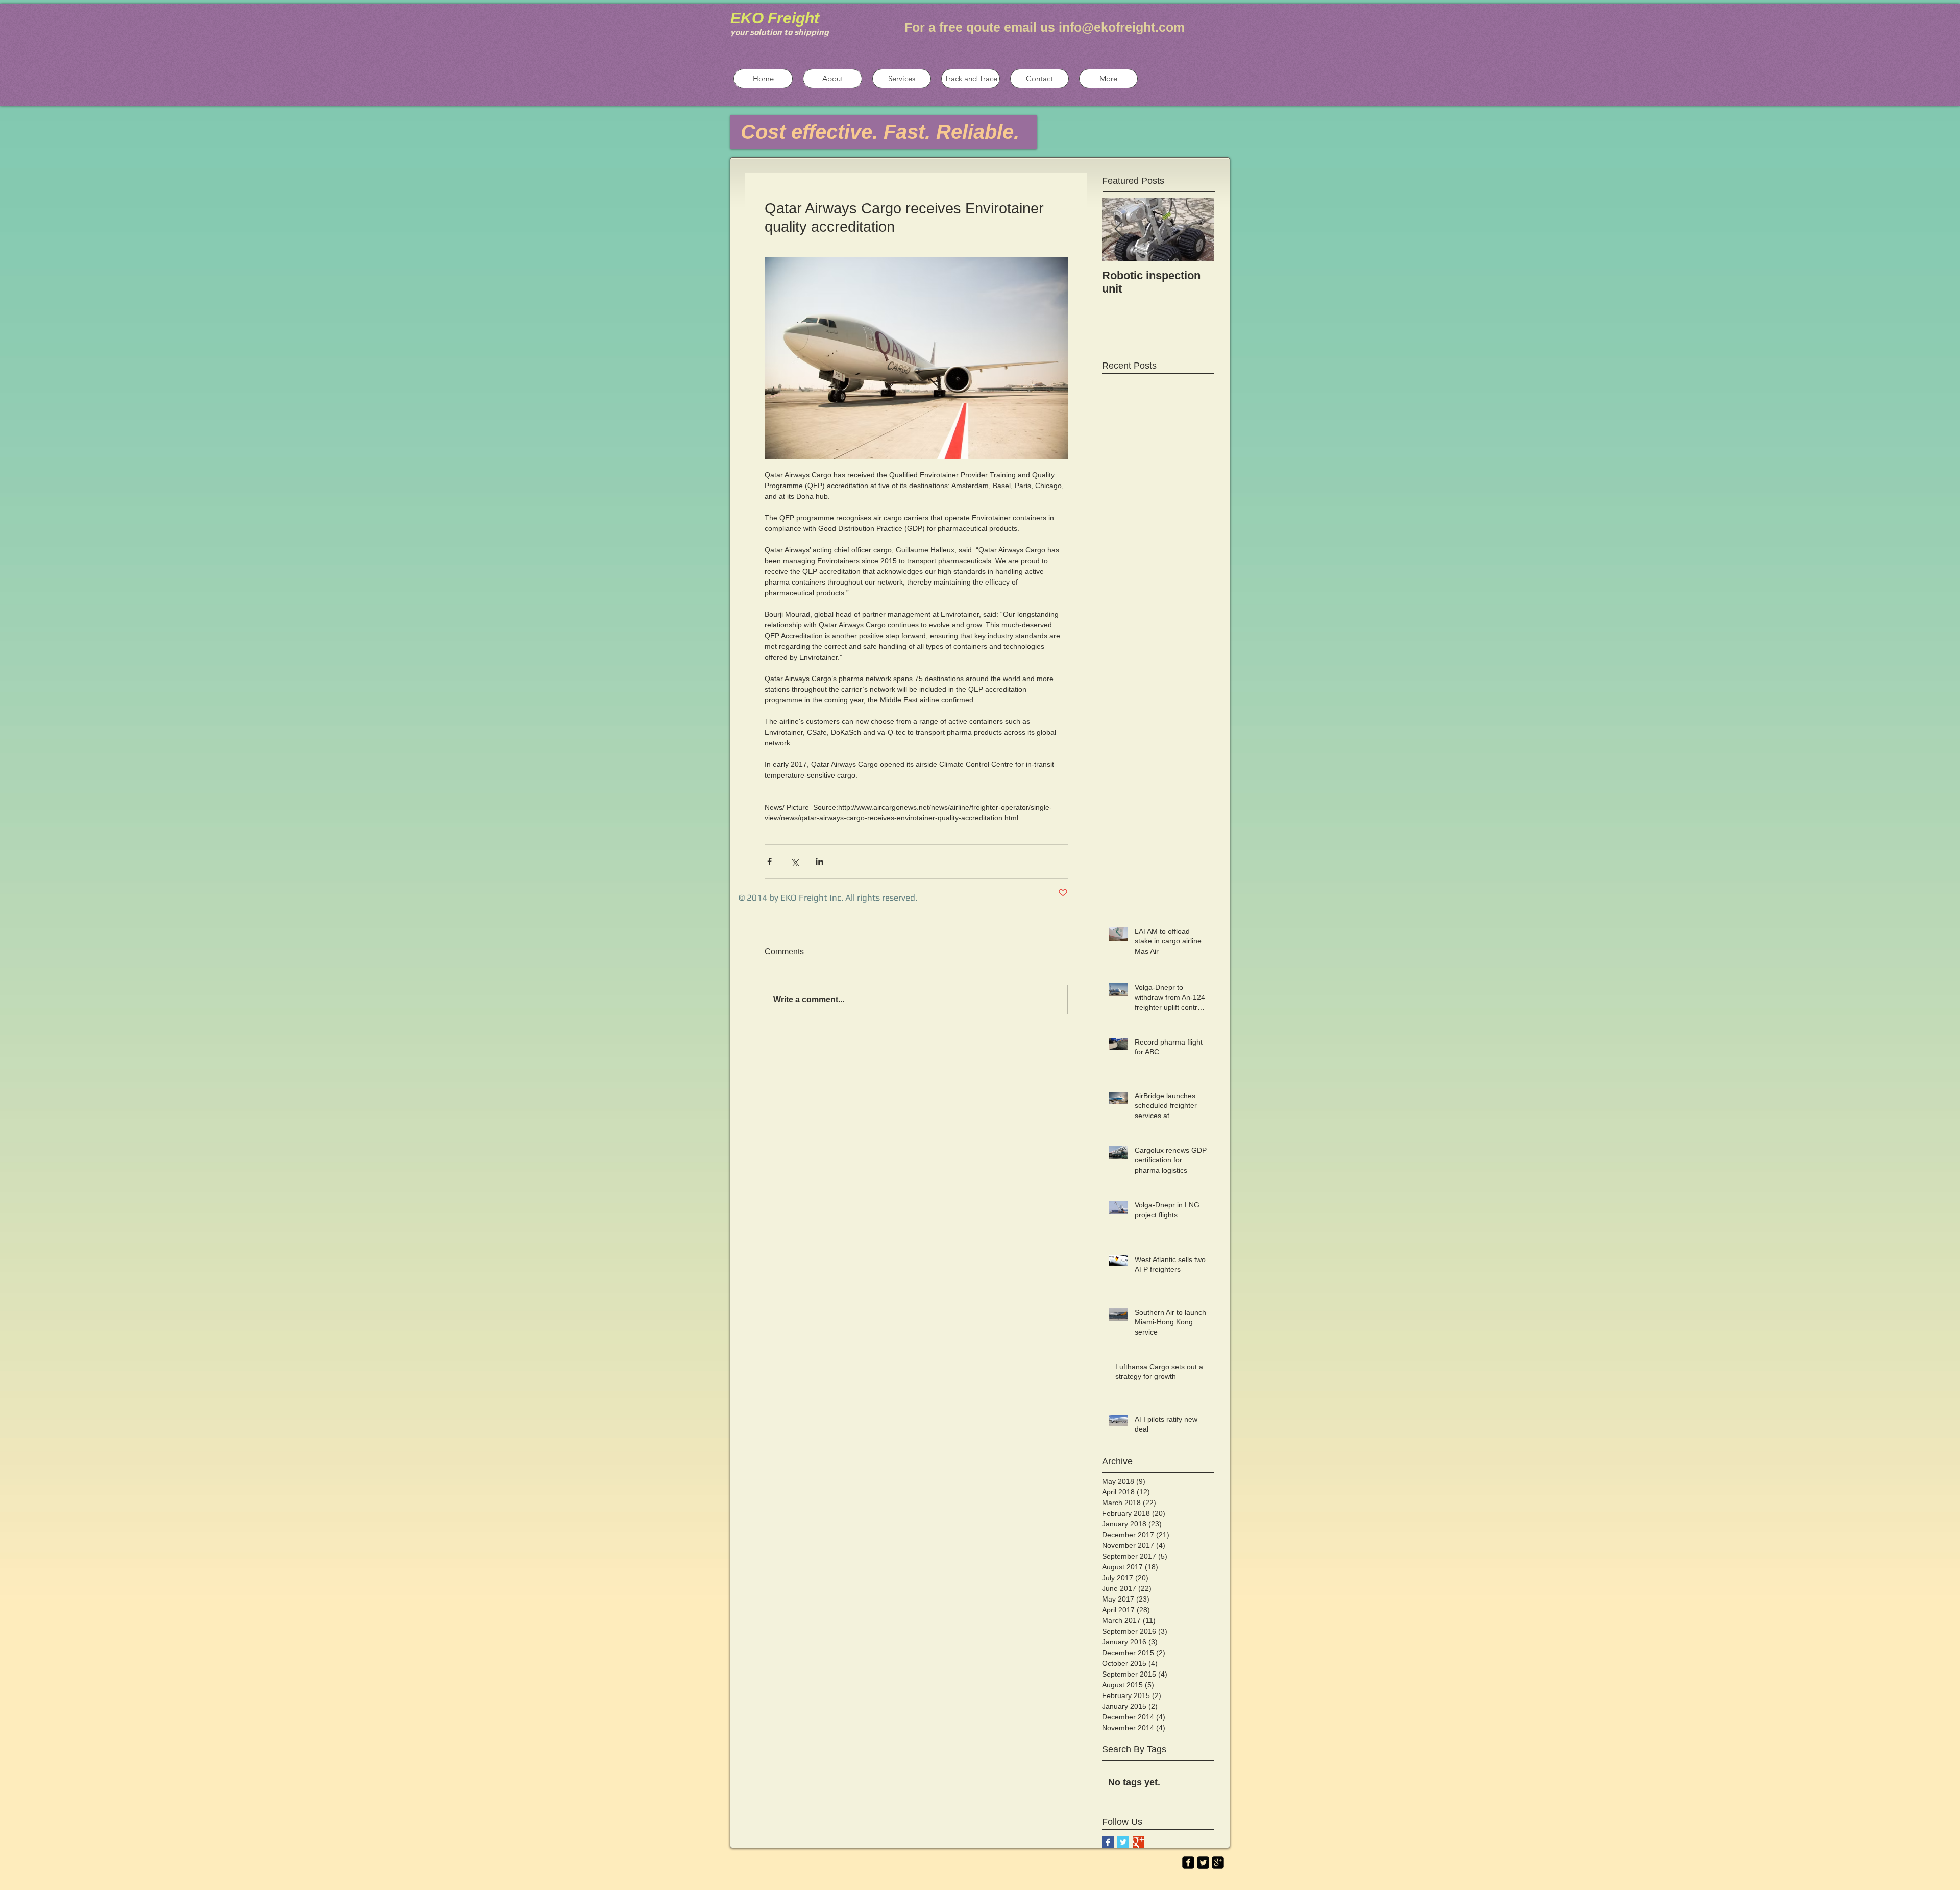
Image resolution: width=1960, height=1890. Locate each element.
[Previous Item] (1118, 229)
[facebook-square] (1188, 1862)
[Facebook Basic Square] (1108, 1842)
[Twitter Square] (1203, 1862)
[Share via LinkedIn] (819, 862)
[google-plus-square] (1218, 1862)
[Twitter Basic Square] (1123, 1842)
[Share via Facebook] (769, 862)
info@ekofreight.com (1122, 27)
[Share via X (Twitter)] (794, 862)
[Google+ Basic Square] (1138, 1842)
